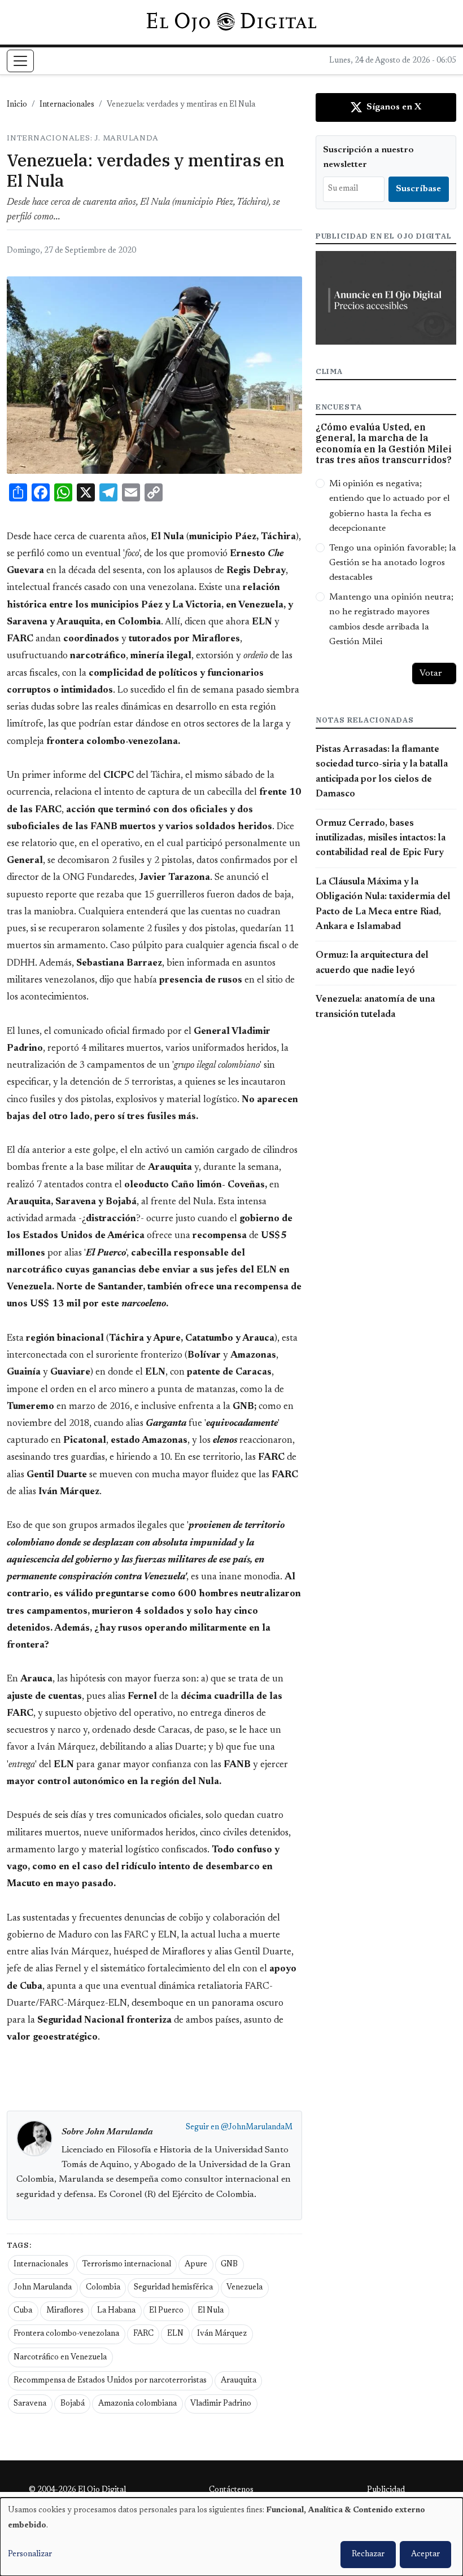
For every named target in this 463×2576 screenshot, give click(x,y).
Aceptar (425, 2555)
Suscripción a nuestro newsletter (368, 157)
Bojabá (73, 2404)
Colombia (103, 2288)
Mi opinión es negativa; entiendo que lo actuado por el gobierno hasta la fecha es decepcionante (390, 506)
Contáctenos (231, 2490)
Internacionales (67, 105)
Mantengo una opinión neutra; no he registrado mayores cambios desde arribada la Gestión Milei (391, 620)
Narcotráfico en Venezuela (60, 2358)
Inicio (17, 105)
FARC (143, 2334)
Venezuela (244, 2288)
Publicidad (386, 2490)
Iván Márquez (222, 2334)
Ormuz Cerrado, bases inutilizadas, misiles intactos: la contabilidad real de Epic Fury (381, 838)
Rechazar (368, 2555)
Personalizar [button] (30, 2555)
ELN (175, 2334)
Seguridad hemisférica (173, 2288)
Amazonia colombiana (137, 2404)
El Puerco (166, 2311)
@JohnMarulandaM (257, 2128)
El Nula (211, 2311)
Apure (196, 2265)
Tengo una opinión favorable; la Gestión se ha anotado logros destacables (393, 563)
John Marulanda (43, 2288)
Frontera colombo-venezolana (66, 2334)
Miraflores (65, 2311)
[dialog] (231, 2537)
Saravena (30, 2404)
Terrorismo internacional (127, 2265)
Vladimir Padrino (221, 2404)
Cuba (23, 2311)
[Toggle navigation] (20, 61)
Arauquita (239, 2381)
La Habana (116, 2311)
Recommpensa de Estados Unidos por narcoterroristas (110, 2381)
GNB (229, 2265)
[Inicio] (231, 22)
